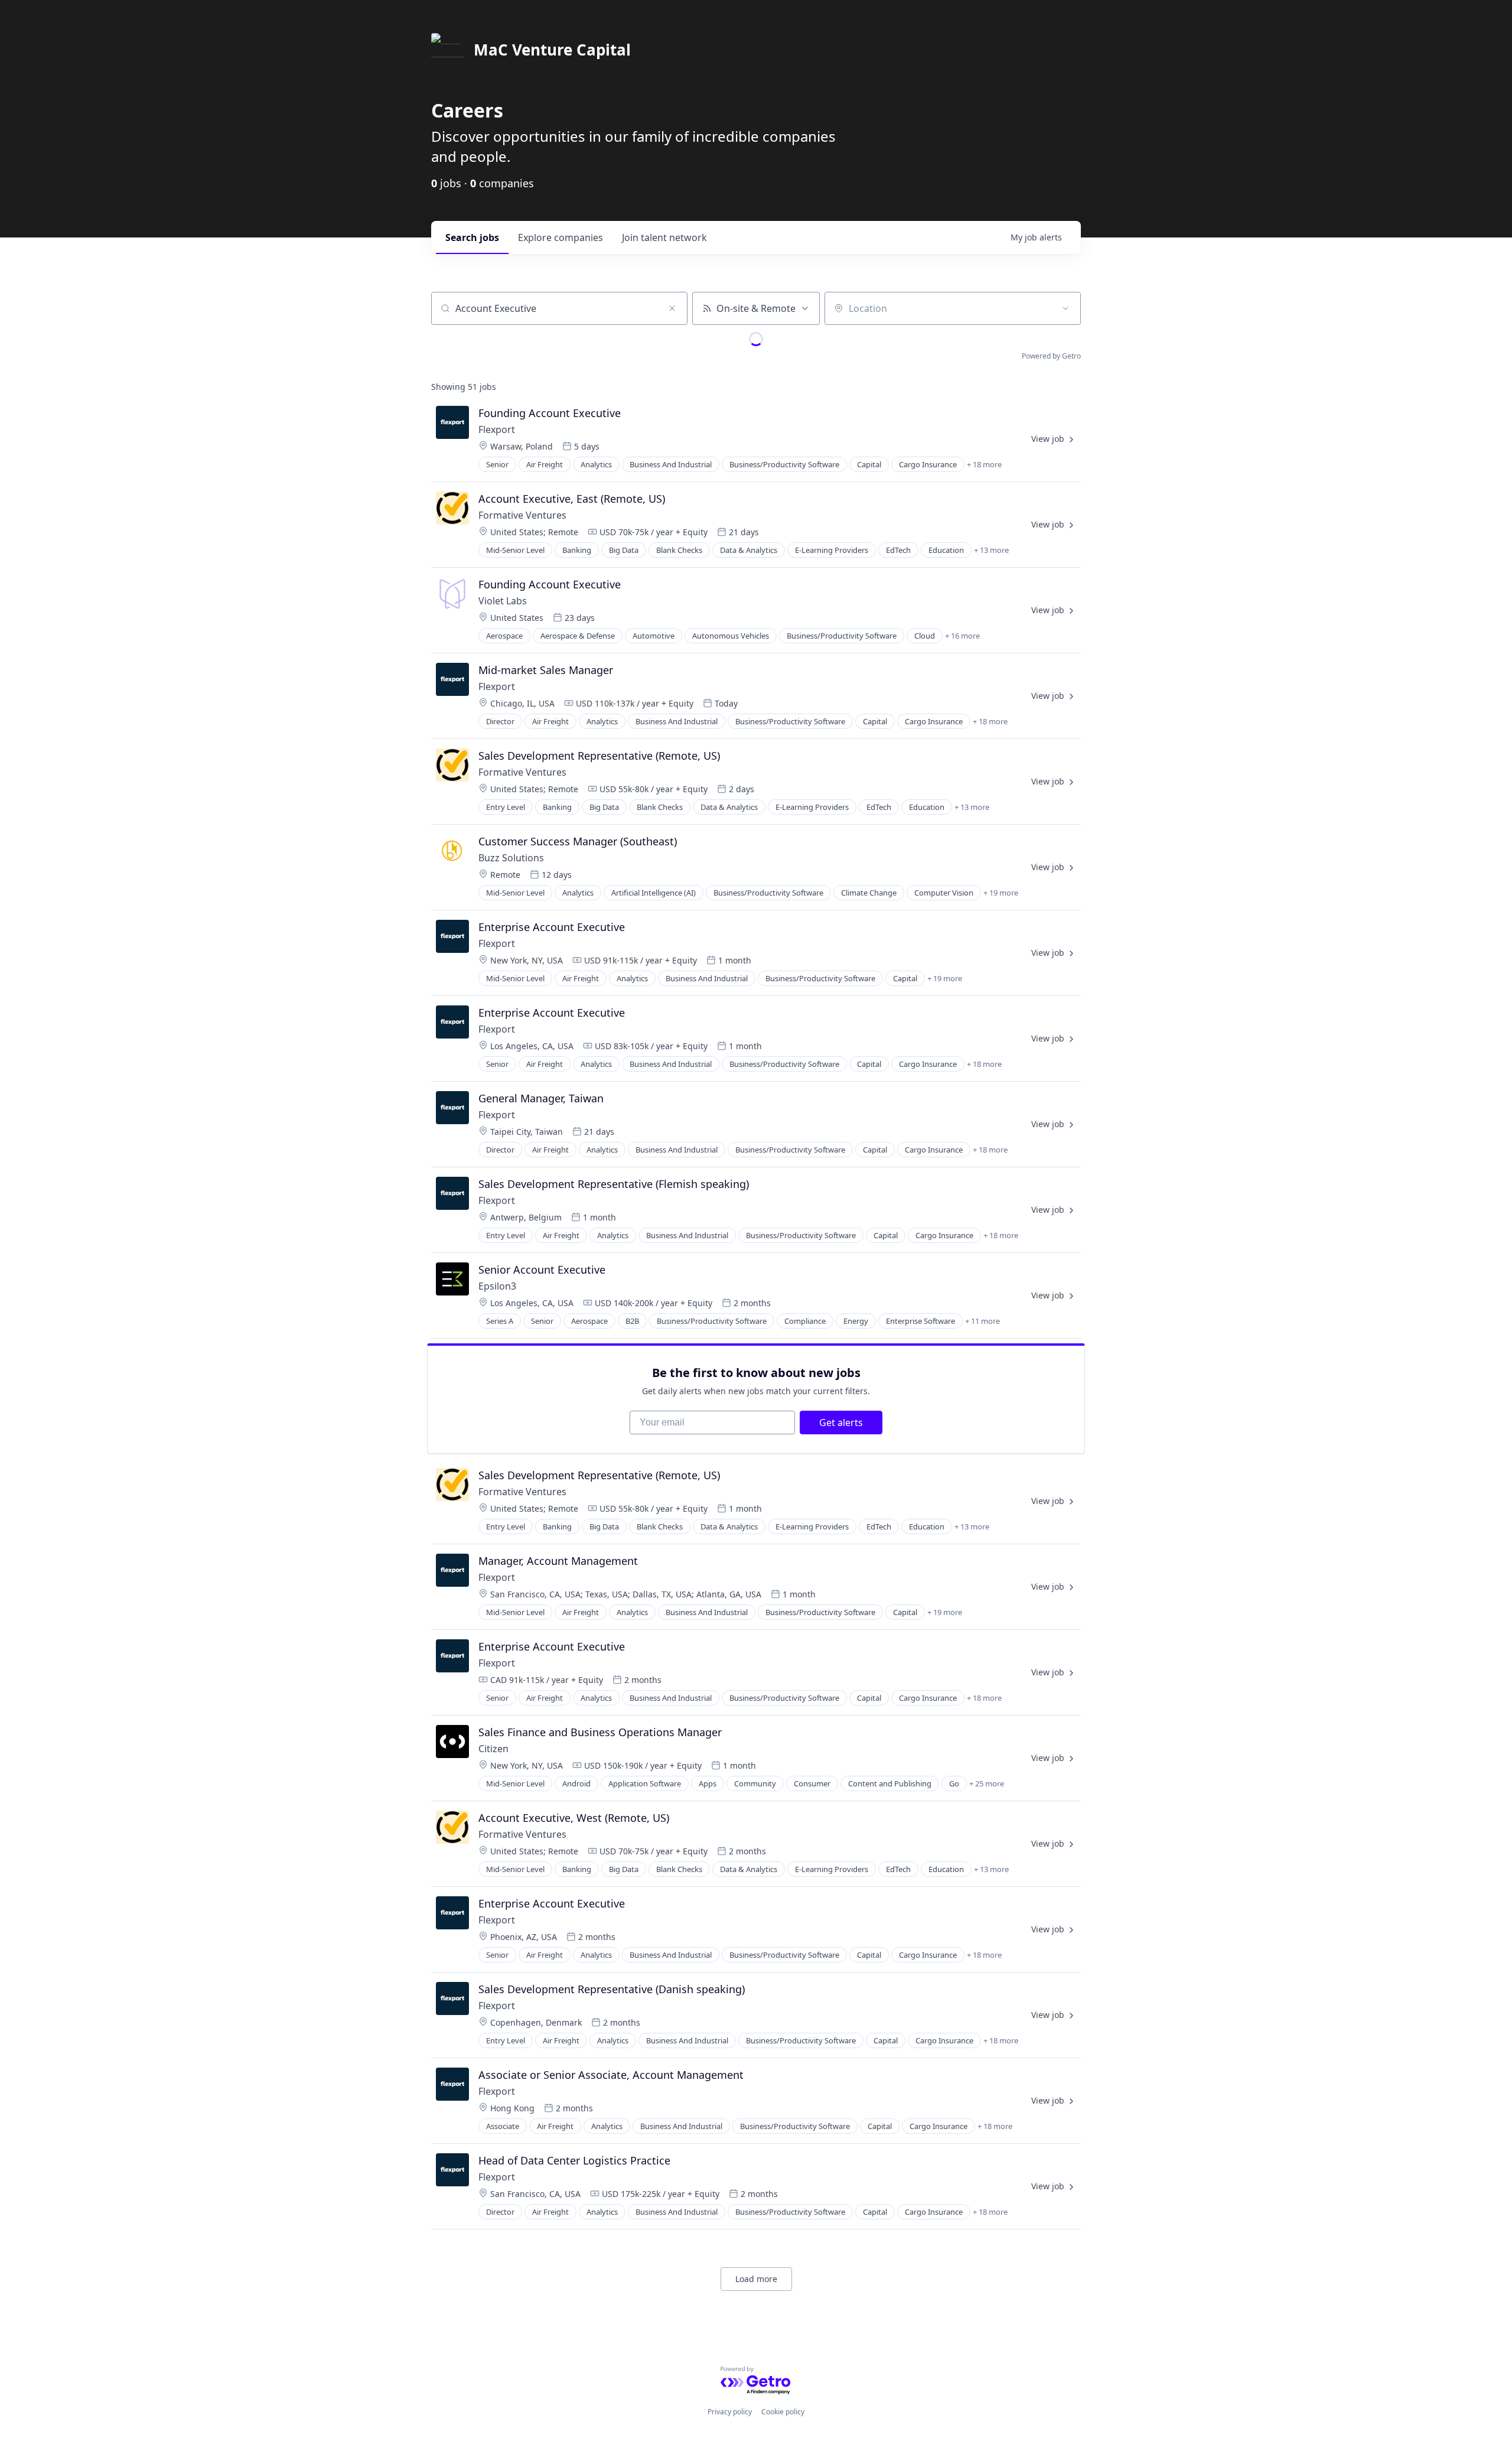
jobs (472, 237)
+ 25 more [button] (987, 1783)
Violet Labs (503, 601)
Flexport (497, 429)
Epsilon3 (497, 1286)
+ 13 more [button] (991, 550)
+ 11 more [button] (983, 1321)
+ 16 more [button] (962, 636)
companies (561, 237)
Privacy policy (730, 2412)
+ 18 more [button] (984, 464)
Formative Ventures (522, 515)
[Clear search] (672, 308)
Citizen (493, 1749)
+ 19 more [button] (1001, 893)
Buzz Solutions (511, 858)
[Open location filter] (1065, 308)
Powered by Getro (1051, 356)
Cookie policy (783, 2412)
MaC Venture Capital (552, 50)
